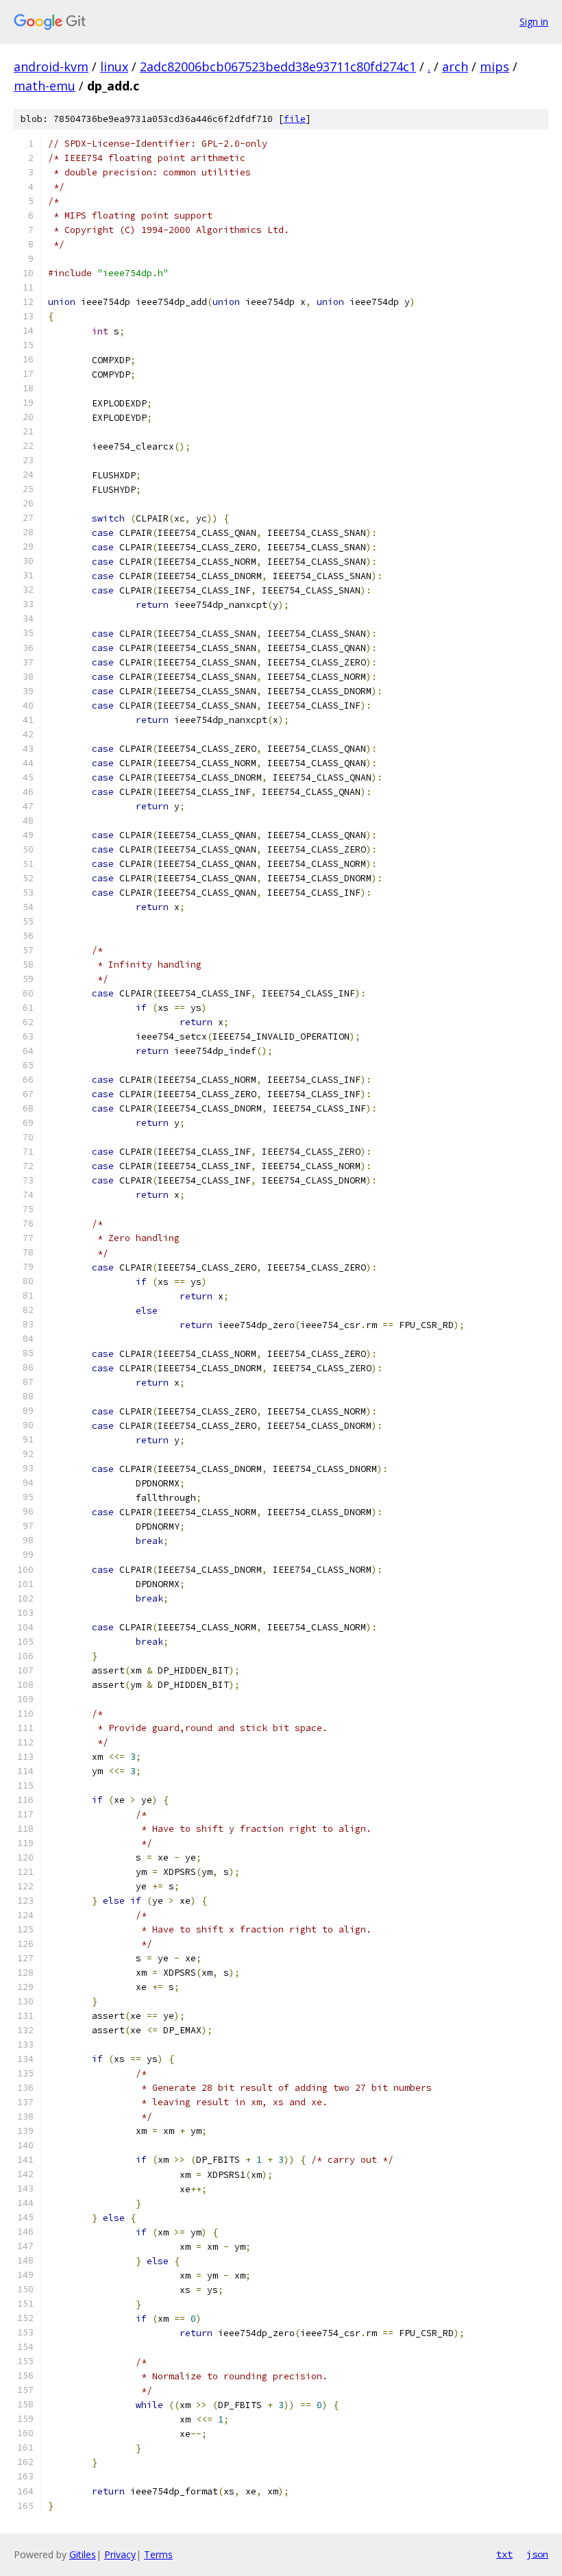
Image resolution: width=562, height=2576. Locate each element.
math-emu (45, 86)
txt (504, 2554)
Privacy (120, 2554)
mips (494, 66)
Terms (158, 2554)
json (537, 2554)
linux (114, 66)
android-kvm (51, 66)
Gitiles (83, 2554)
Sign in (534, 22)
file (295, 119)
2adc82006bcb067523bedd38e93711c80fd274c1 (278, 66)
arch (455, 66)
